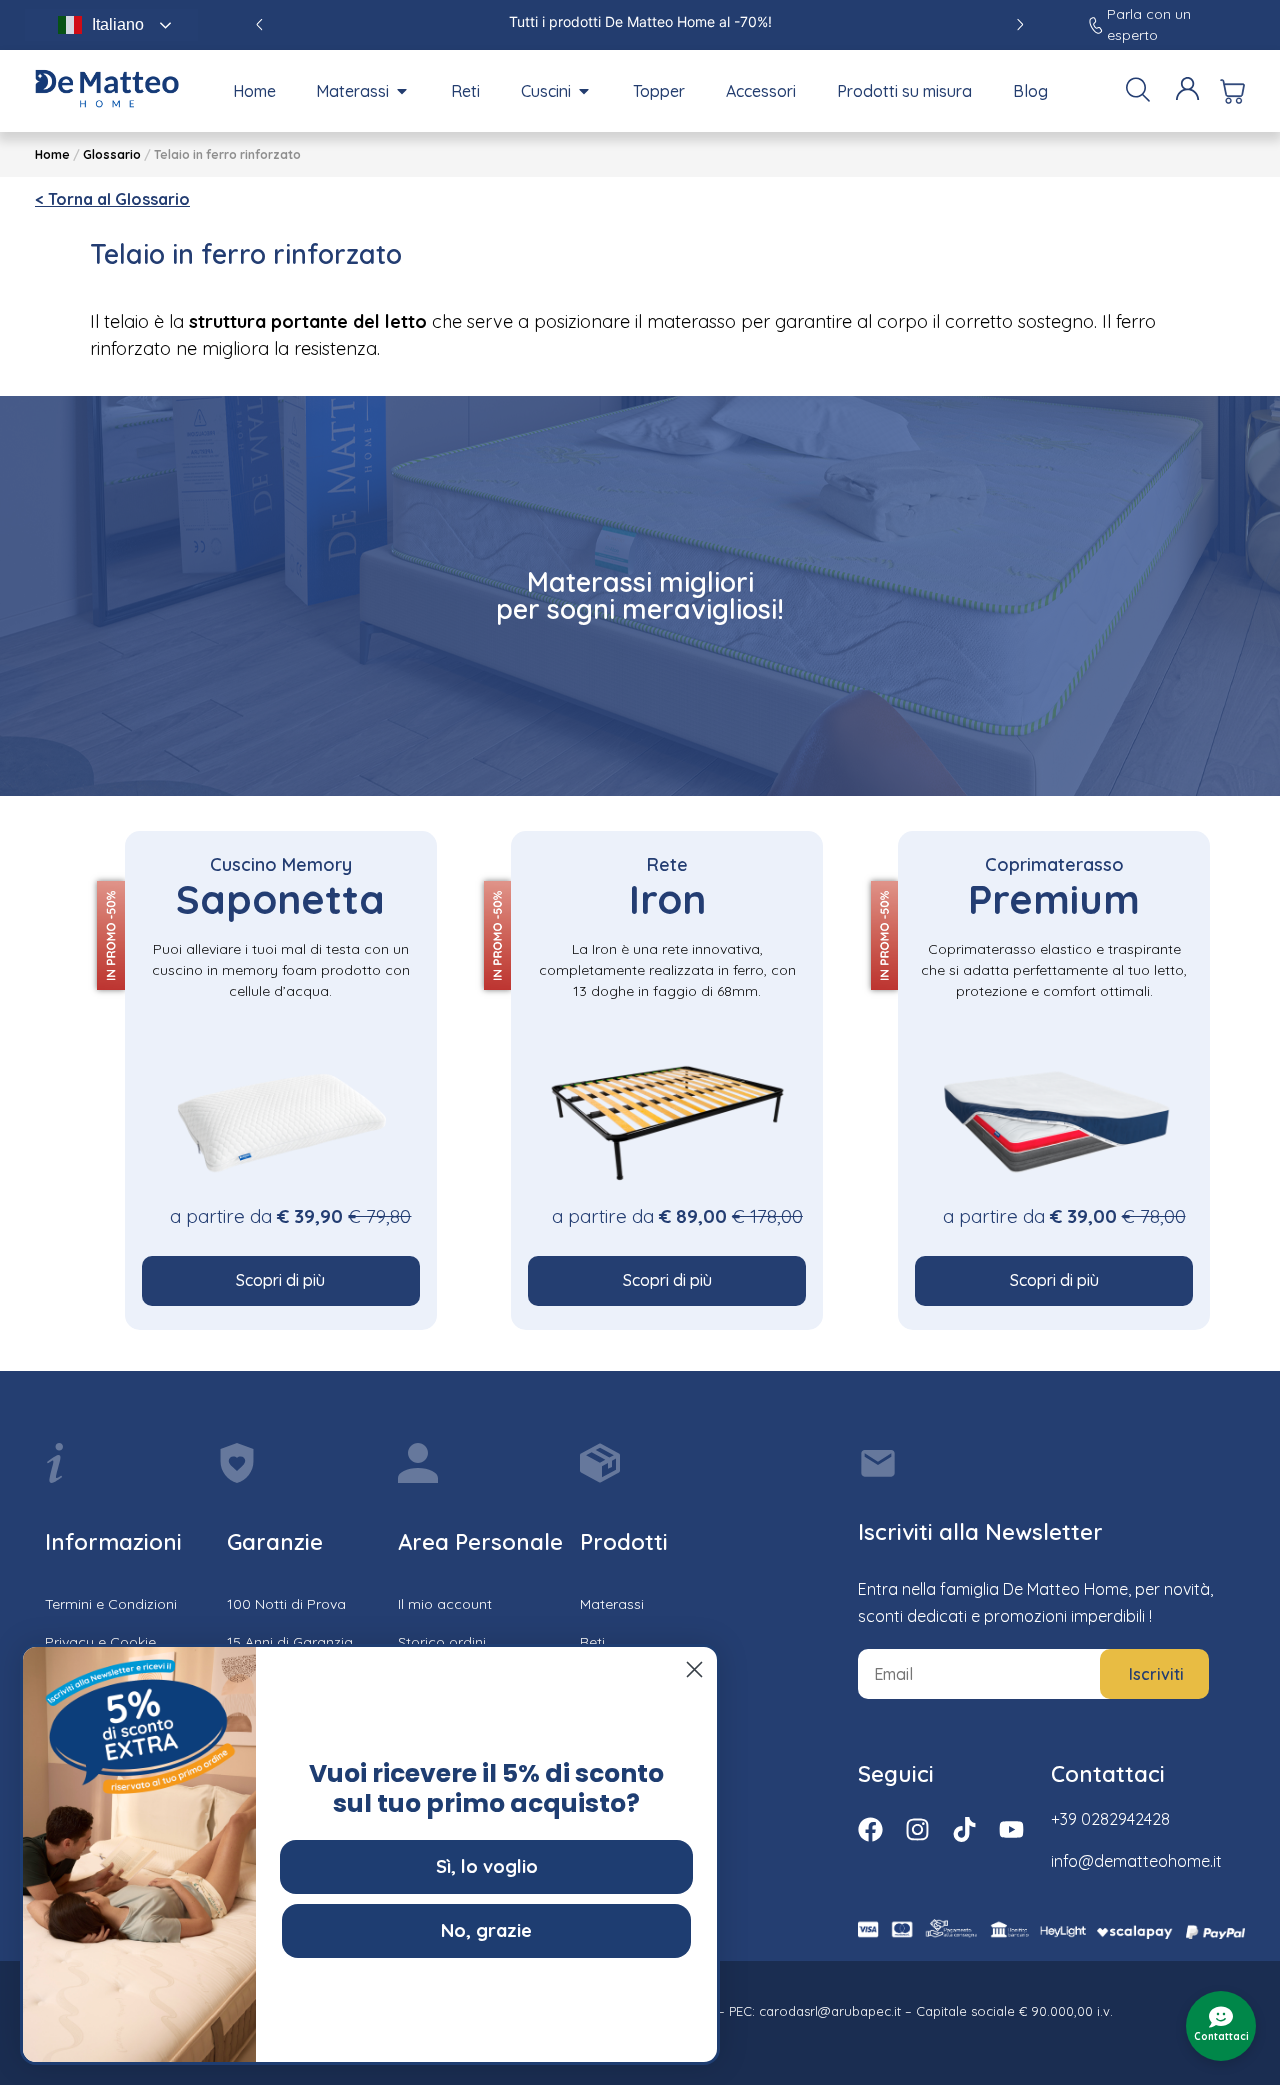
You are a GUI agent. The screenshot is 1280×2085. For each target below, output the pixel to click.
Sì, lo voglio (487, 1866)
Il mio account (445, 1604)
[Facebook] (870, 1829)
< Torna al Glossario (112, 199)
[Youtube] (1011, 1829)
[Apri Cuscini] (584, 91)
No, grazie (486, 1930)
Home (52, 154)
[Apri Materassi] (402, 91)
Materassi (612, 1604)
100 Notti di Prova (286, 1604)
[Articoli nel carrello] (1232, 91)
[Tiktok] (964, 1829)
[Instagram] (917, 1829)
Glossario (112, 154)
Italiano (118, 24)
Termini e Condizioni (111, 1604)
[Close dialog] (694, 1669)
